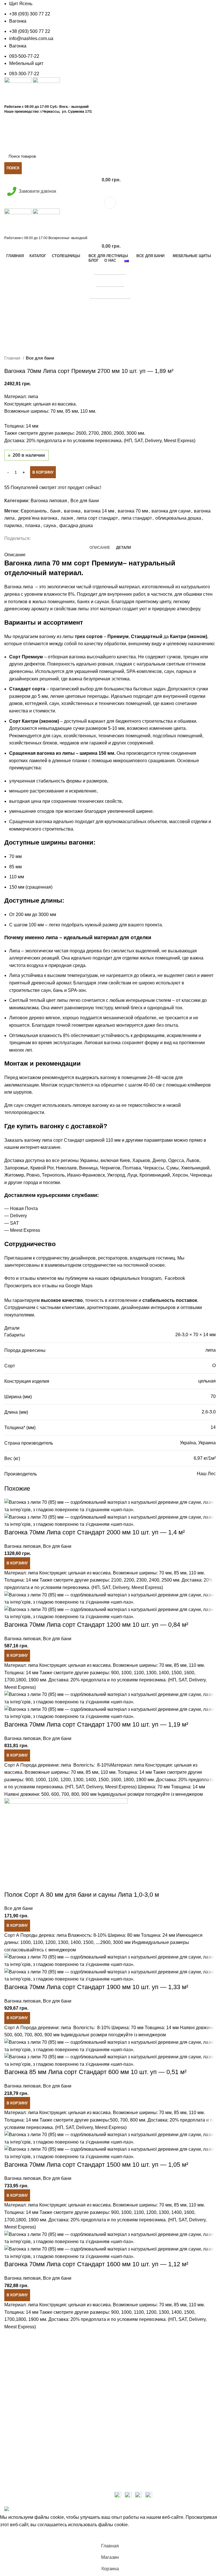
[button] (17, 1563)
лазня (67, 518)
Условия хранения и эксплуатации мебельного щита (54, 2431)
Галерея (13, 2445)
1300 (78, 1780)
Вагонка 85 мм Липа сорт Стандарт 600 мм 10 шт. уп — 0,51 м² (95, 2072)
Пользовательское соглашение (147, 2460)
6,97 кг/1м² (205, 1458)
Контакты (14, 2488)
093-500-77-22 (24, 56)
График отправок (110, 144)
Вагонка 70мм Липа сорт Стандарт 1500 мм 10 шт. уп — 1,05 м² (96, 2165)
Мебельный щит (26, 63)
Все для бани (40, 358)
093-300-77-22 (24, 74)
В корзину (43, 472)
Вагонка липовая (49, 501)
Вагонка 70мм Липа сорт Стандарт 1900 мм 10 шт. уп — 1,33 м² (96, 1987)
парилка (13, 526)
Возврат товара (131, 2439)
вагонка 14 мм (99, 511)
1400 (91, 1780)
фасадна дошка (76, 526)
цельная (207, 1381)
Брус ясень (16, 2467)
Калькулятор (110, 120)
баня (55, 511)
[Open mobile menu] (110, 203)
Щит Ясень (21, 4)
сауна (50, 526)
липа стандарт (136, 518)
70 (213, 1396)
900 (29, 1780)
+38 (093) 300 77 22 (30, 14)
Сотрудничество (132, 2450)
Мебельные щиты (23, 2477)
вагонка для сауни (171, 511)
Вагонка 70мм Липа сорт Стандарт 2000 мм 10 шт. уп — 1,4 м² (95, 1532)
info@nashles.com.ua (31, 38)
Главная (13, 358)
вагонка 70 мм (133, 511)
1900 (141, 1780)
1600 (116, 1780)
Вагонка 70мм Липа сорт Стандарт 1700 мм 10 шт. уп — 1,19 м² (96, 1724)
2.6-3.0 (209, 1412)
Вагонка (18, 21)
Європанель (34, 511)
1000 (41, 1780)
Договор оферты (132, 2471)
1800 (129, 1780)
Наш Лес (206, 1474)
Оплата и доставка (134, 2428)
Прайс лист (110, 132)
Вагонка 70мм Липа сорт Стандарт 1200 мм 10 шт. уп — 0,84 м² (96, 1625)
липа (211, 1350)
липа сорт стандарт (97, 518)
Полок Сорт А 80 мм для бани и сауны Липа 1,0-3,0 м (82, 1895)
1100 (53, 1780)
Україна (188, 1443)
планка (33, 526)
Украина (207, 1443)
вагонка (72, 511)
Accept (10, 2534)
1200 (66, 1780)
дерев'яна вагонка (38, 518)
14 (213, 1427)
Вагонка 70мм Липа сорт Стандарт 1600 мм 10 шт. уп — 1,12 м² (96, 2264)
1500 (103, 1780)
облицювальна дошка (178, 518)
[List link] (55, 2383)
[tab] (100, 548)
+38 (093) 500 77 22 (30, 31)
